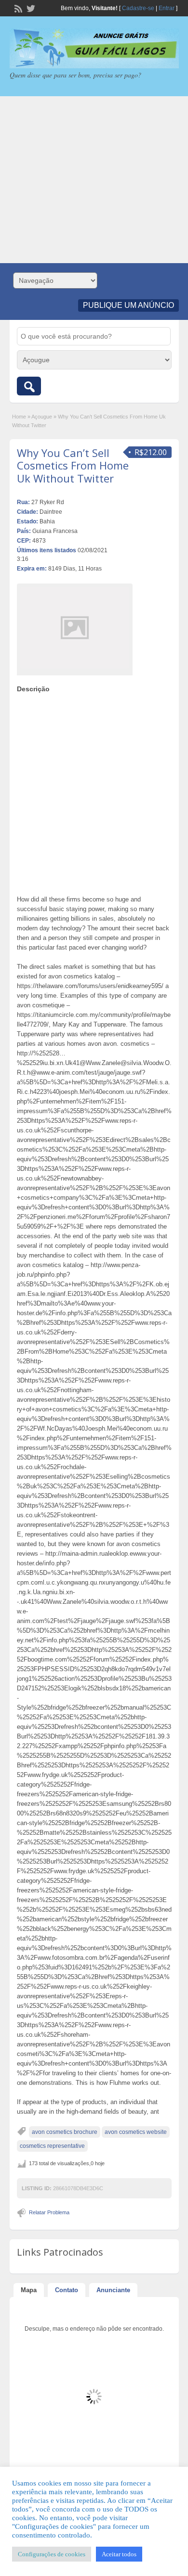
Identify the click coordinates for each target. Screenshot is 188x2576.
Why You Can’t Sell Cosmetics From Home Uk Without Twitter (73, 465)
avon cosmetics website (136, 2132)
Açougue (42, 417)
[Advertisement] (94, 180)
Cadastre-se (138, 8)
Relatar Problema (49, 2212)
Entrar (167, 8)
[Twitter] (30, 8)
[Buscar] (29, 386)
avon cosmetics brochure (65, 2132)
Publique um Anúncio (128, 305)
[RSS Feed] (17, 8)
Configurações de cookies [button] (52, 2554)
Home (19, 417)
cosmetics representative (52, 2146)
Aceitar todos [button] (119, 2554)
